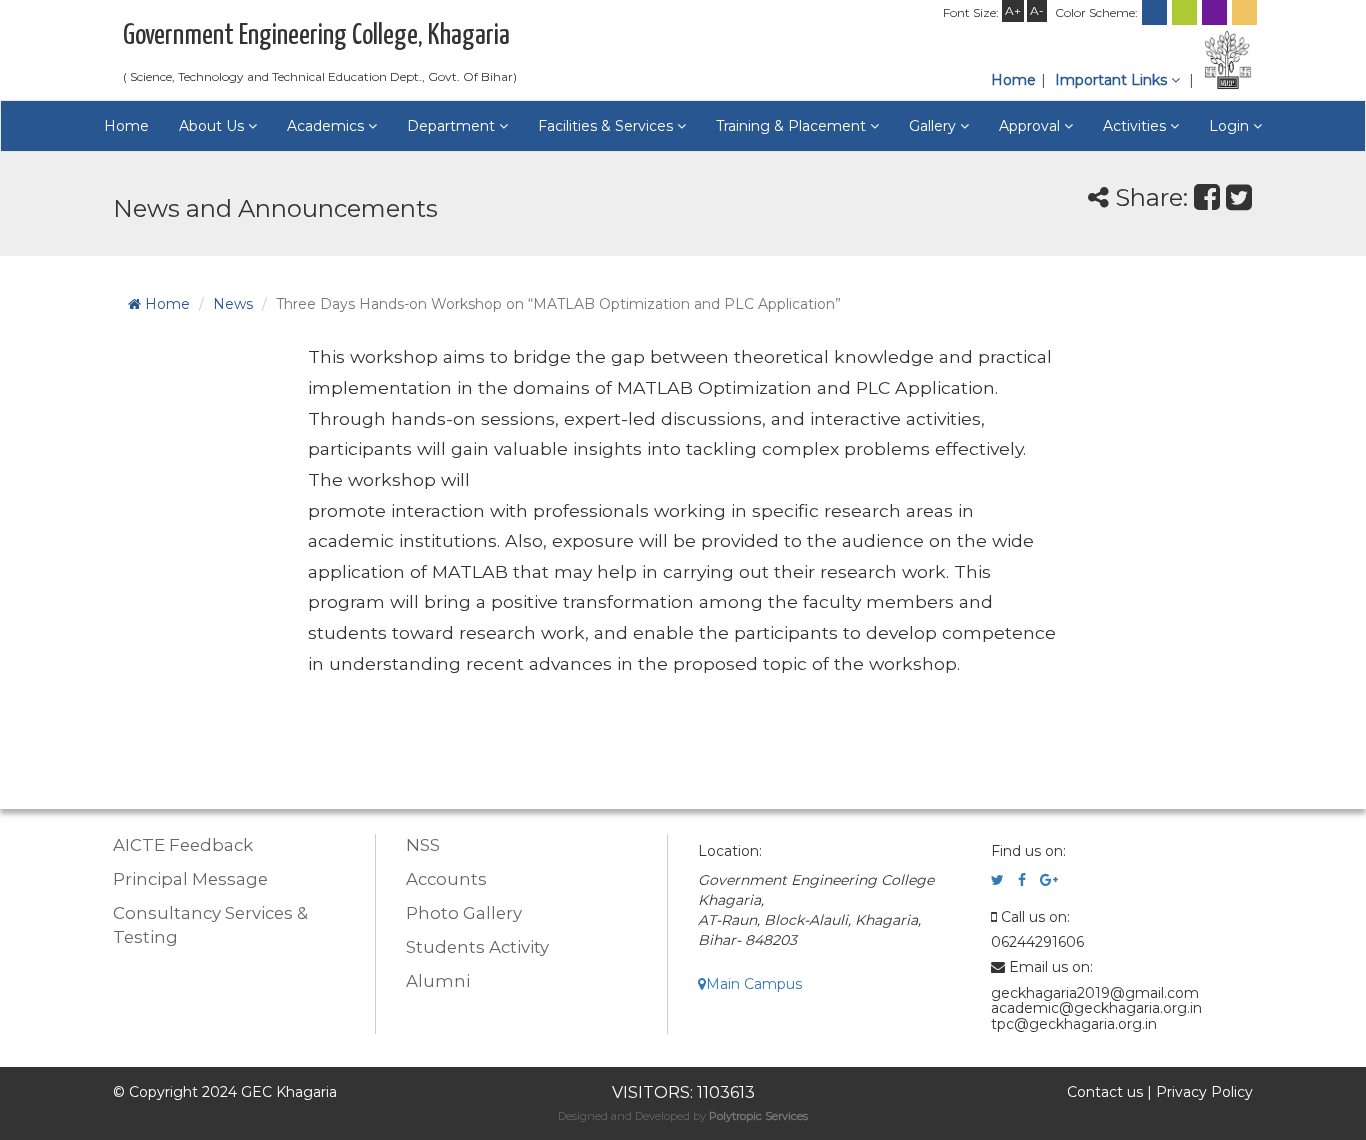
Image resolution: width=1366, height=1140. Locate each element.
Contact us (1105, 1092)
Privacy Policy (1204, 1092)
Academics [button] (327, 126)
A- (1037, 10)
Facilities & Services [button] (607, 126)
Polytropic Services (758, 1116)
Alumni (438, 981)
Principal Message (190, 879)
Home (1013, 80)
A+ (1013, 10)
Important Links (1113, 80)
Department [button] (453, 126)
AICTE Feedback (183, 845)
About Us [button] (213, 126)
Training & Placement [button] (793, 126)
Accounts (446, 879)
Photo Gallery (464, 913)
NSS (423, 845)
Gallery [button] (934, 126)
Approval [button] (1031, 126)
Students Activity (477, 947)
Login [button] (1231, 126)
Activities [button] (1136, 126)
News (233, 304)
